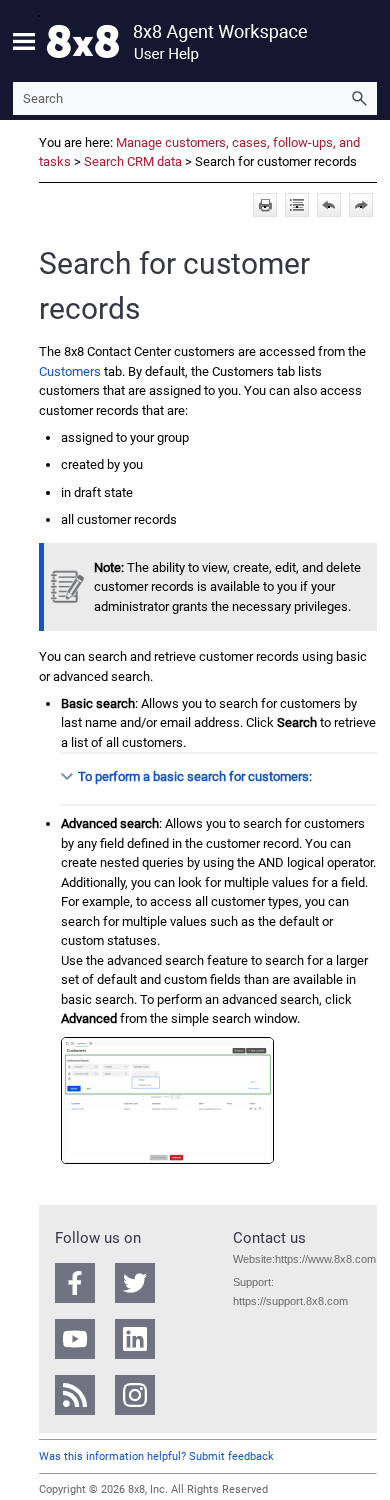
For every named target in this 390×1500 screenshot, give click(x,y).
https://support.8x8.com (290, 1301)
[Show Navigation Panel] (24, 41)
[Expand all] (297, 205)
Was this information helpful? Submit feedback (156, 1456)
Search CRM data (133, 161)
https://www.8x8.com (325, 1259)
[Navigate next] (361, 205)
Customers (70, 371)
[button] (359, 98)
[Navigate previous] (329, 205)
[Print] (265, 205)
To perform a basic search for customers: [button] (195, 776)
